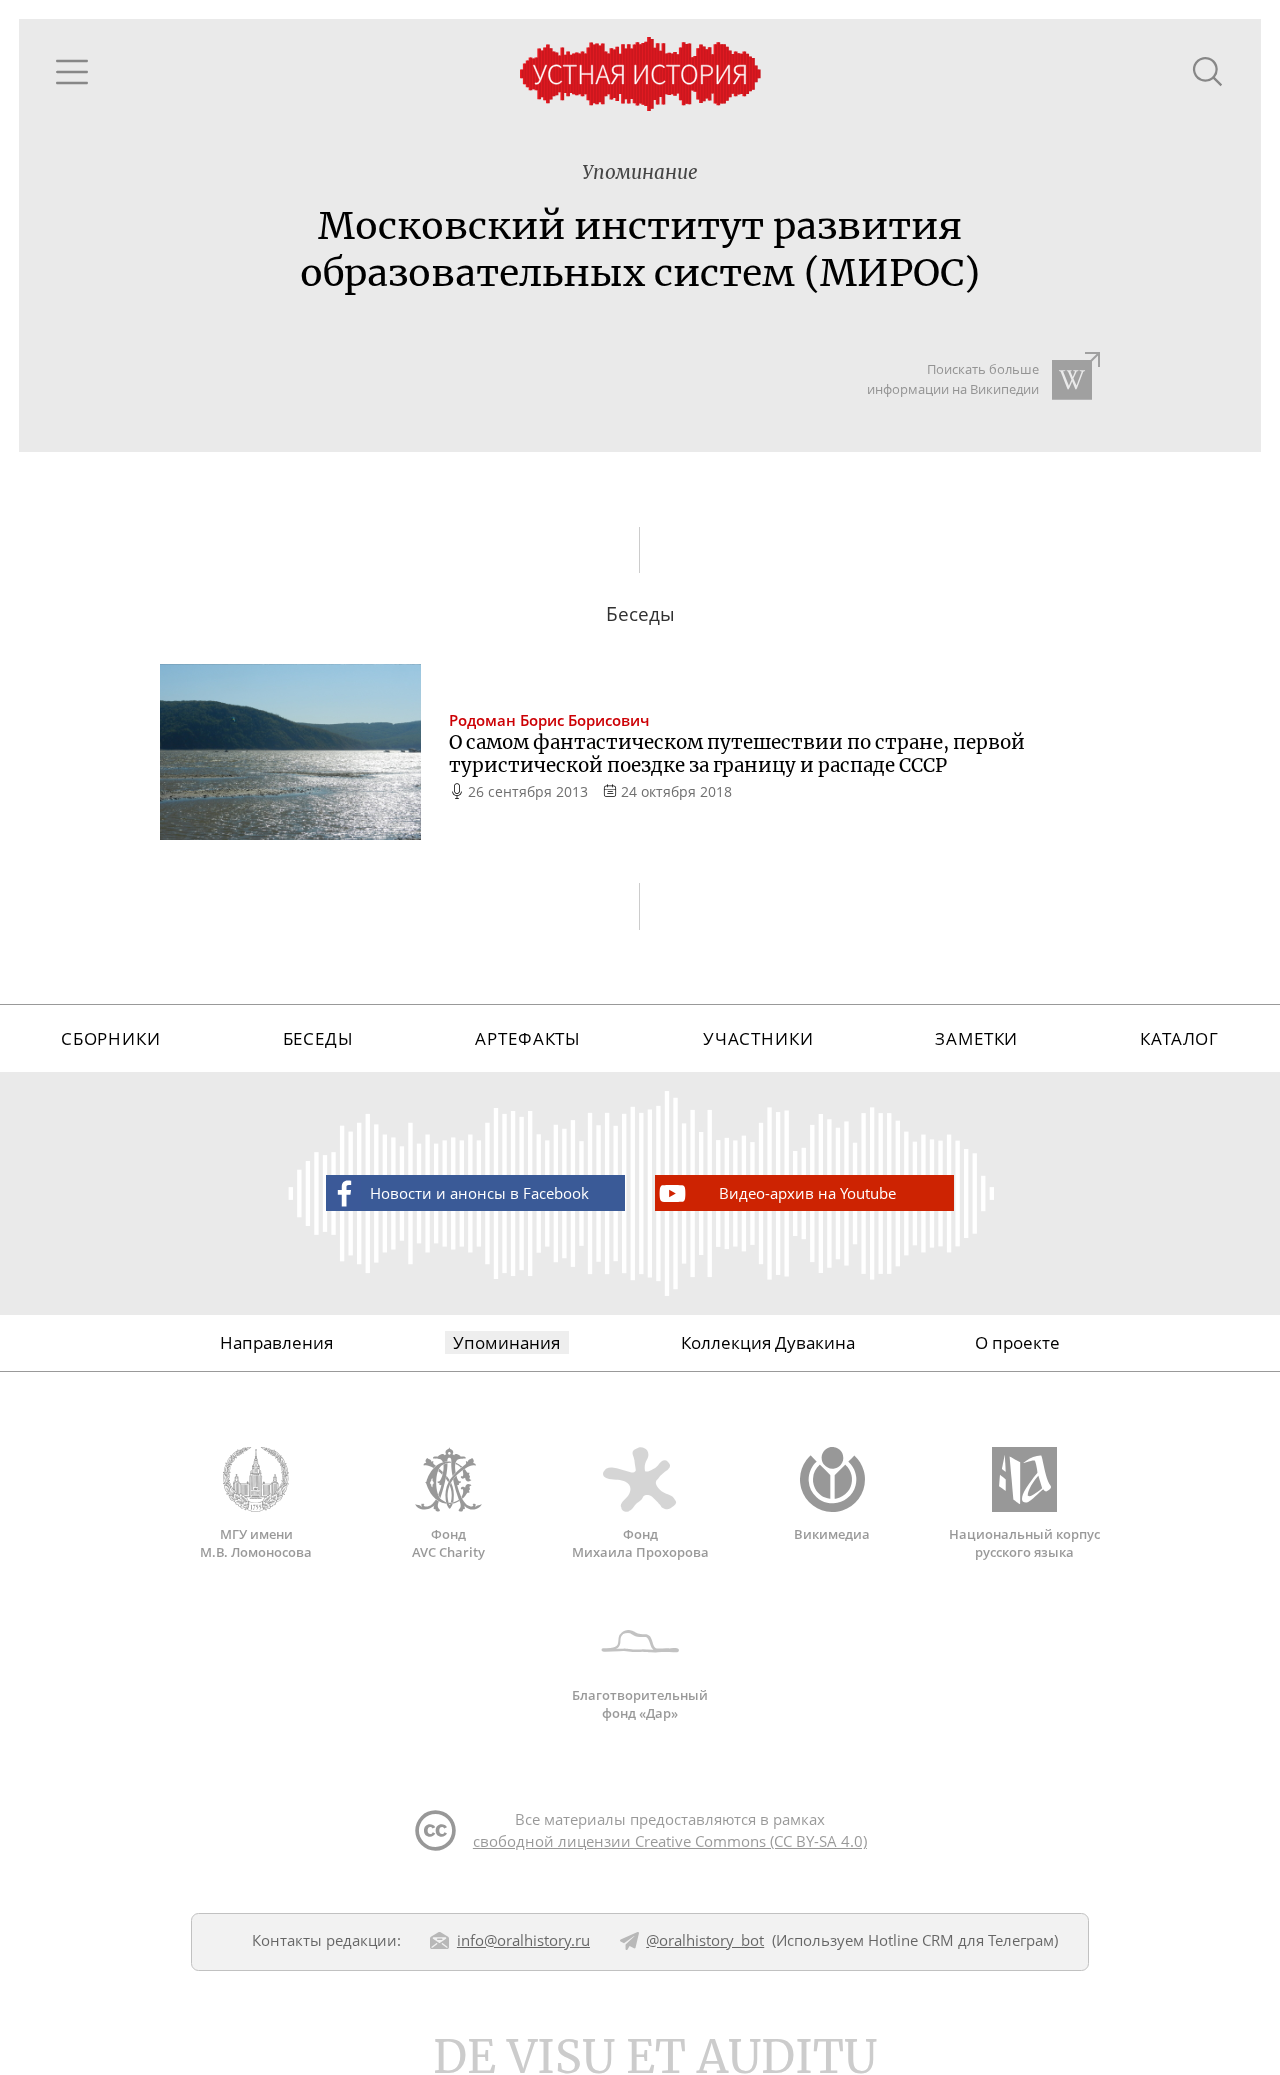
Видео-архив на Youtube (807, 1193)
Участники (758, 1038)
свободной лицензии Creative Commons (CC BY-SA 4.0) (670, 1841)
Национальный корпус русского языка (1024, 1543)
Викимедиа (832, 1534)
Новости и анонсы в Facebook (479, 1193)
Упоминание (640, 172)
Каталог (1179, 1038)
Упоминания (506, 1342)
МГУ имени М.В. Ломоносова (256, 1543)
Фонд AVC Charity (448, 1543)
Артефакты (528, 1038)
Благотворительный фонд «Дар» (640, 1704)
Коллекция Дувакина (768, 1342)
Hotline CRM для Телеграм (961, 1940)
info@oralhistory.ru (523, 1940)
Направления (276, 1342)
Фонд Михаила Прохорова (640, 1543)
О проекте (1017, 1342)
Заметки (976, 1038)
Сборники (111, 1038)
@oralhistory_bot (705, 1940)
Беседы (318, 1038)
